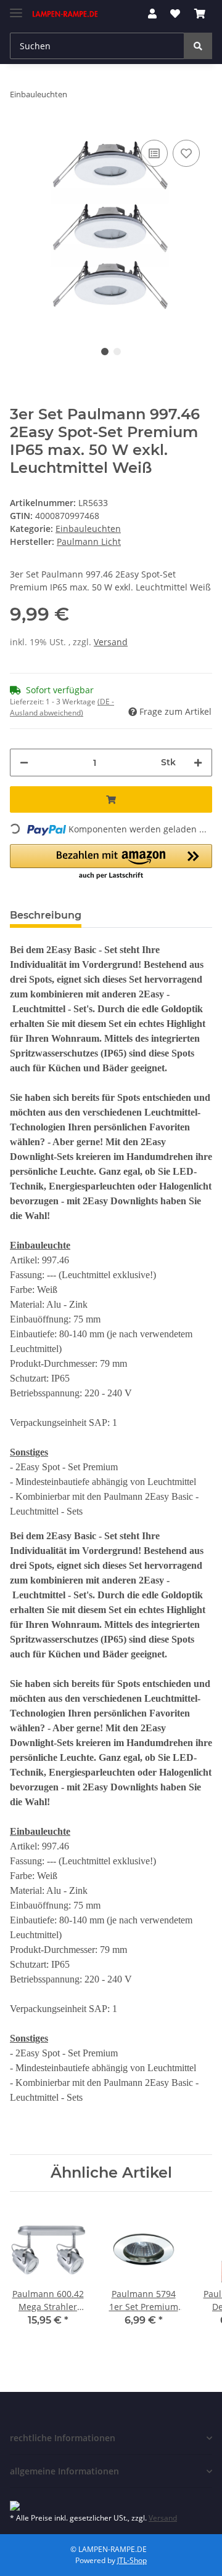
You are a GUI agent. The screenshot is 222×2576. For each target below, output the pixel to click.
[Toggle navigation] (16, 8)
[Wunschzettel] (175, 14)
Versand (111, 642)
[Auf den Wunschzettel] (186, 153)
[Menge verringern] (24, 763)
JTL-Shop (132, 2560)
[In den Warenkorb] (111, 799)
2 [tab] (117, 352)
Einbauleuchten (88, 529)
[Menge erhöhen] (198, 763)
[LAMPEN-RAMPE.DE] (65, 14)
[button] (152, 14)
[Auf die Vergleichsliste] (154, 153)
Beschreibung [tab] (46, 915)
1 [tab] (105, 352)
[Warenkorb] (200, 14)
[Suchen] (198, 46)
